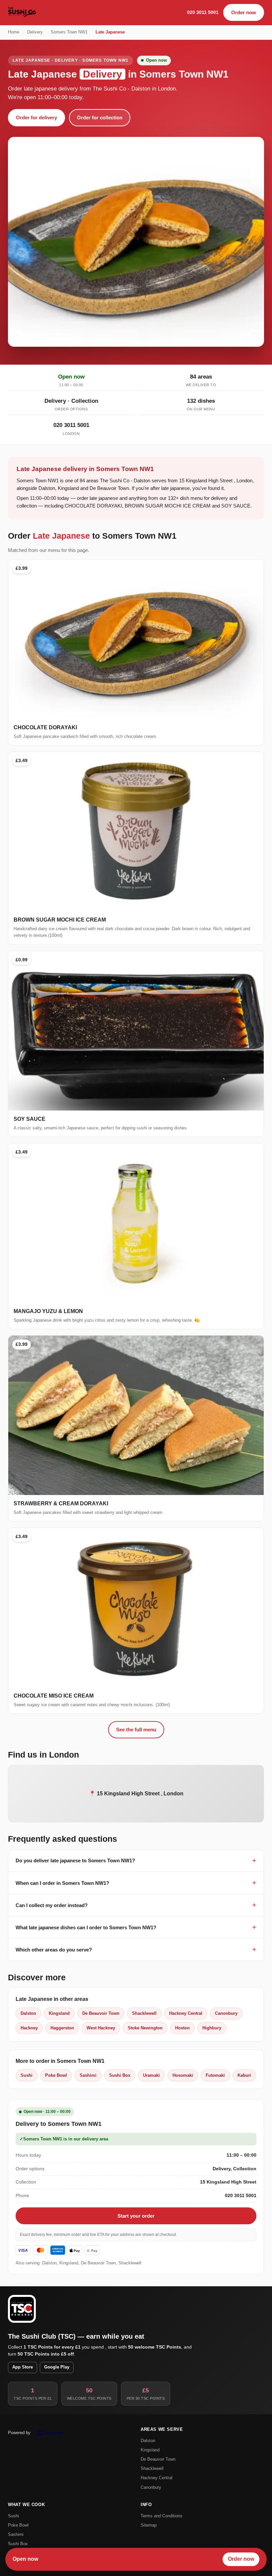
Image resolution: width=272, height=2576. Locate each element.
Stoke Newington (145, 2028)
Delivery (35, 32)
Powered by (19, 2433)
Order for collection (100, 118)
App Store (23, 2367)
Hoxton (182, 2028)
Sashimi (88, 2075)
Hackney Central (186, 2013)
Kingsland (59, 2013)
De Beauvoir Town (101, 2013)
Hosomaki (183, 2075)
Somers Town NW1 (69, 32)
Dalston (28, 2013)
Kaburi (244, 2075)
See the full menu (136, 1730)
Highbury (212, 2028)
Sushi (27, 2075)
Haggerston (62, 2028)
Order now (244, 12)
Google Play (57, 2367)
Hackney (29, 2028)
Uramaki (151, 2075)
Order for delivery (36, 118)
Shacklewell (144, 2013)
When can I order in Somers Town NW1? (62, 1883)
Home (14, 32)
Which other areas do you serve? (54, 1950)
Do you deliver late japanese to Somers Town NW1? (75, 1860)
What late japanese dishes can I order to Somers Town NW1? (86, 1927)
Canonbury (226, 2013)
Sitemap (149, 2525)
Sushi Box (120, 2075)
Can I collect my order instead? (52, 1905)
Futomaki (215, 2075)
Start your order (136, 2216)
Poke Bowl (56, 2075)
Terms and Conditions (162, 2516)
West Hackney (101, 2028)
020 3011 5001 (203, 12)
